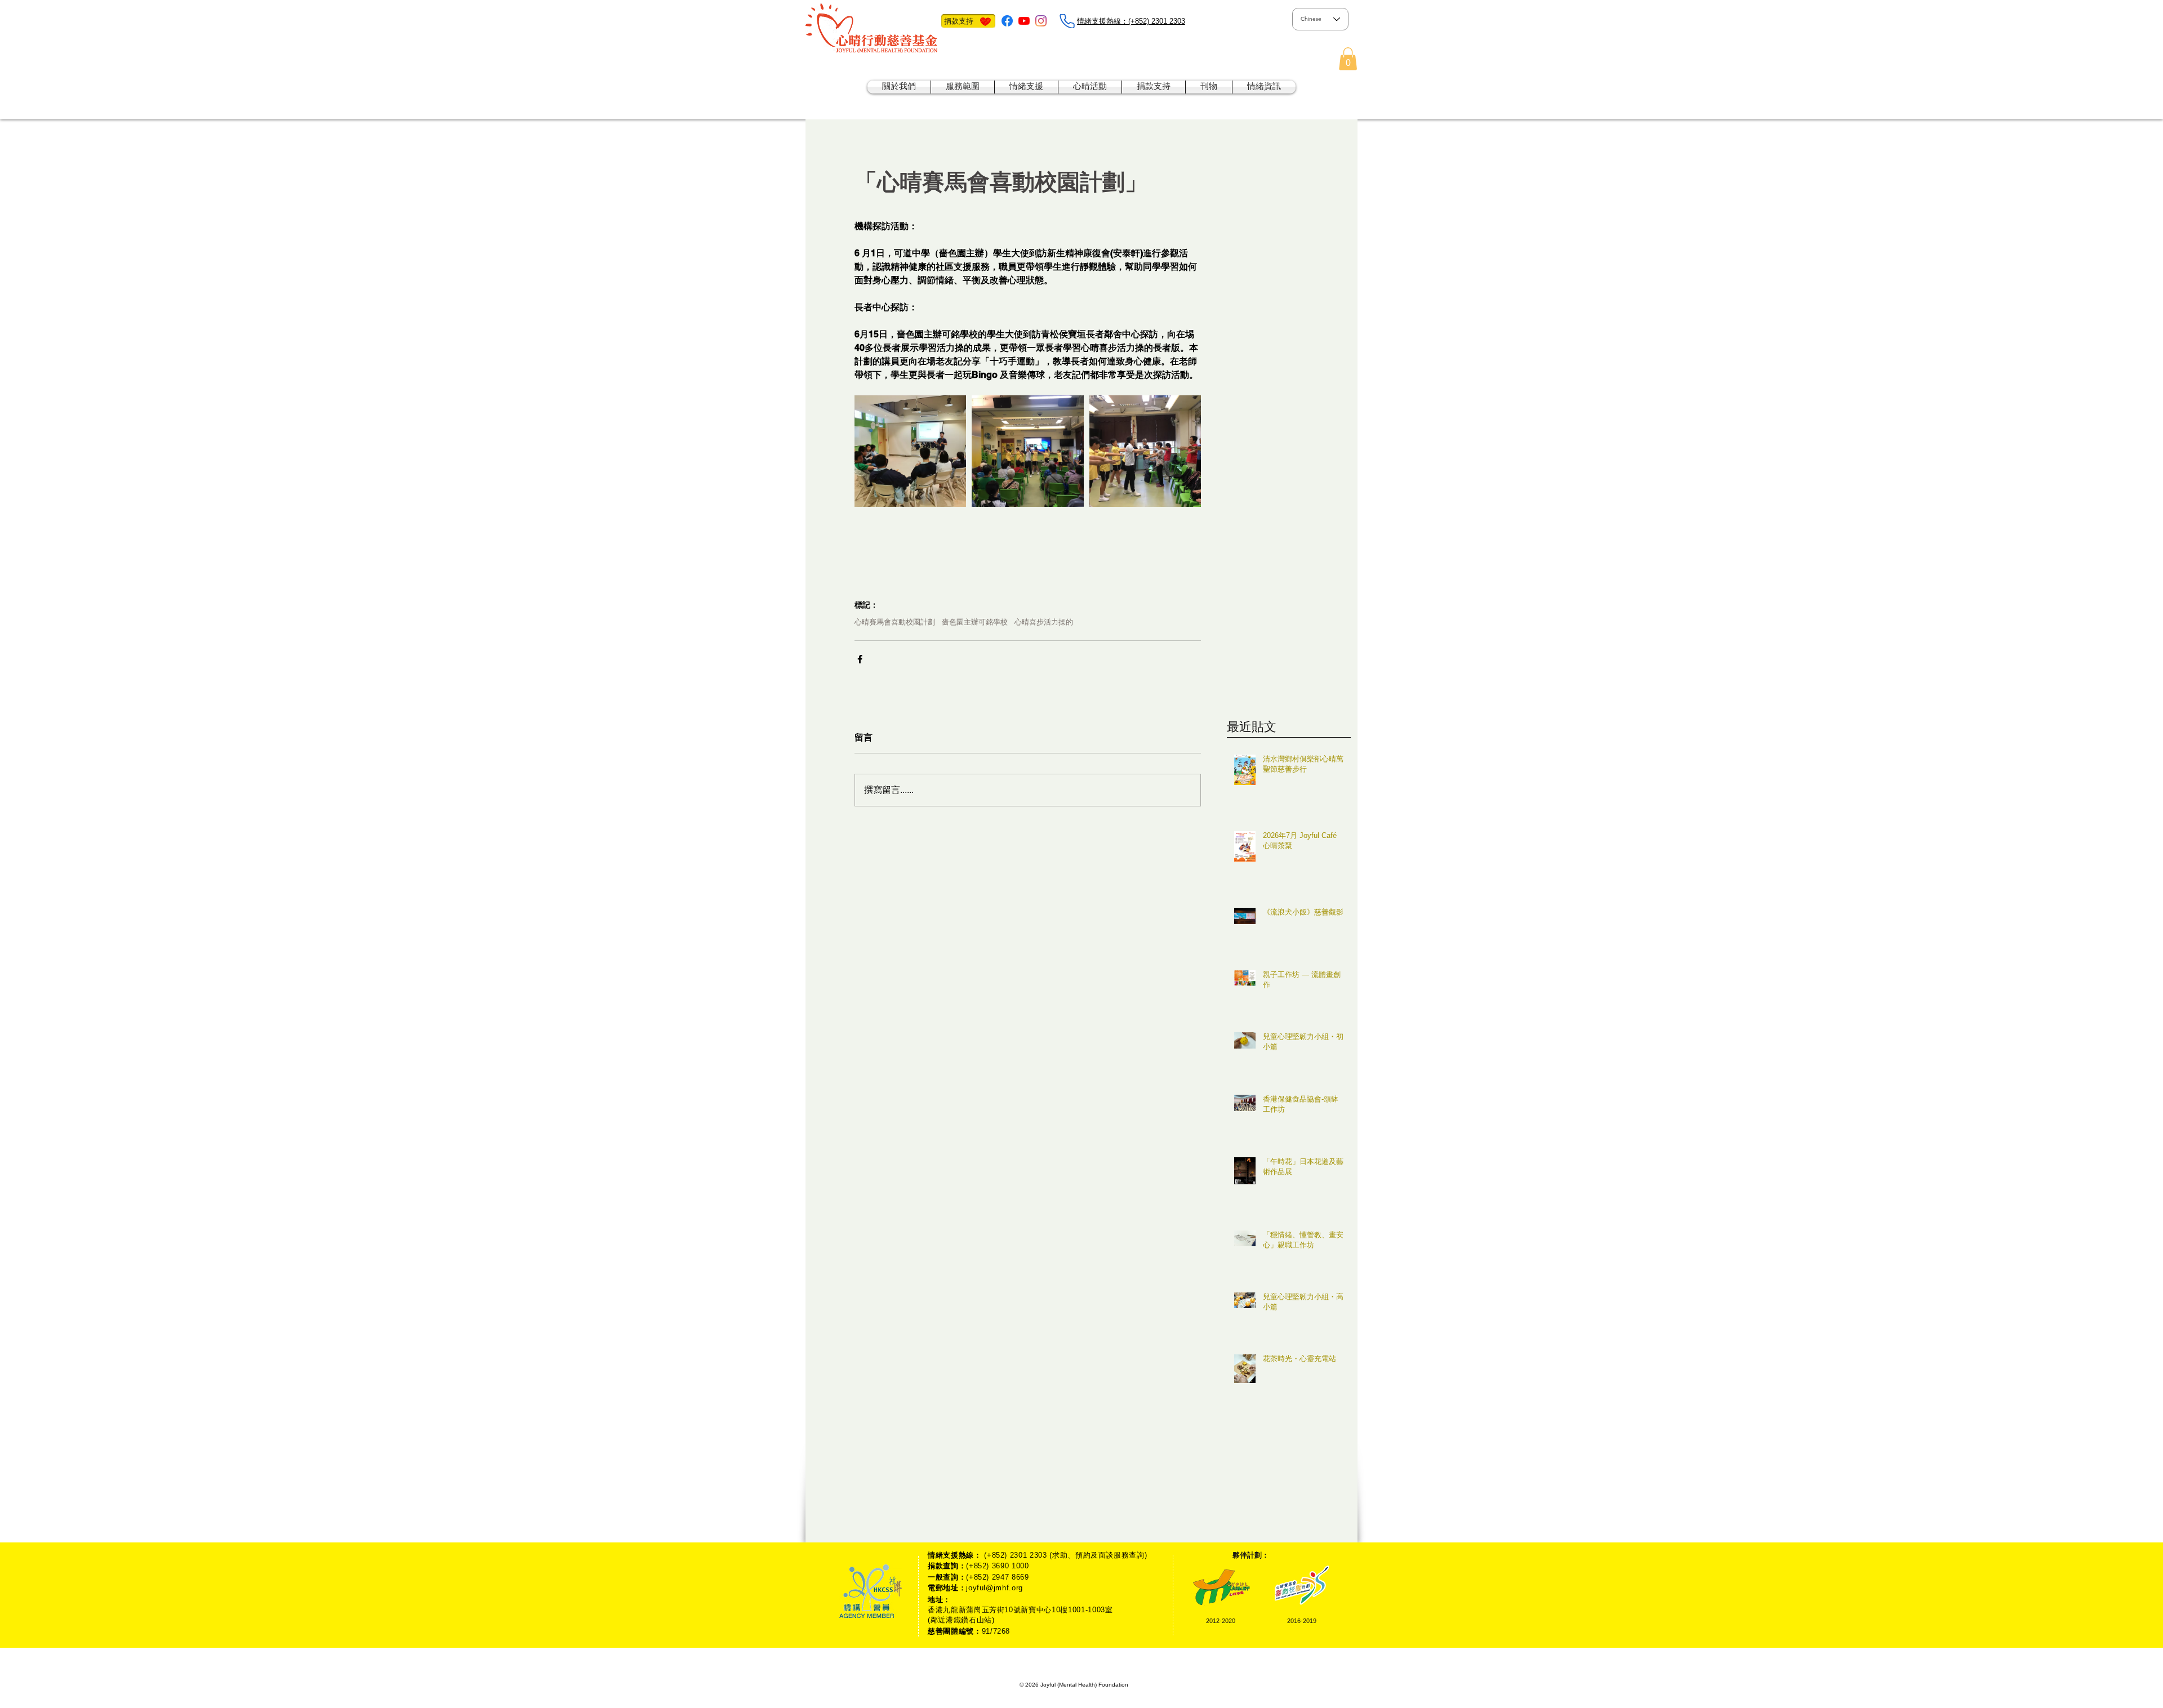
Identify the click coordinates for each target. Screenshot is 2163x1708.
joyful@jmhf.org (994, 1588)
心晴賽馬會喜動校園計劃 (895, 622)
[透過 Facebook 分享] (860, 659)
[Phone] (1067, 21)
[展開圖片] (910, 451)
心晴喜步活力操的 (1044, 622)
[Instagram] (1041, 21)
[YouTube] (1024, 21)
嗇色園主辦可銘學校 (975, 622)
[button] (1348, 59)
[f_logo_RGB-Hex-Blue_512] (1007, 21)
